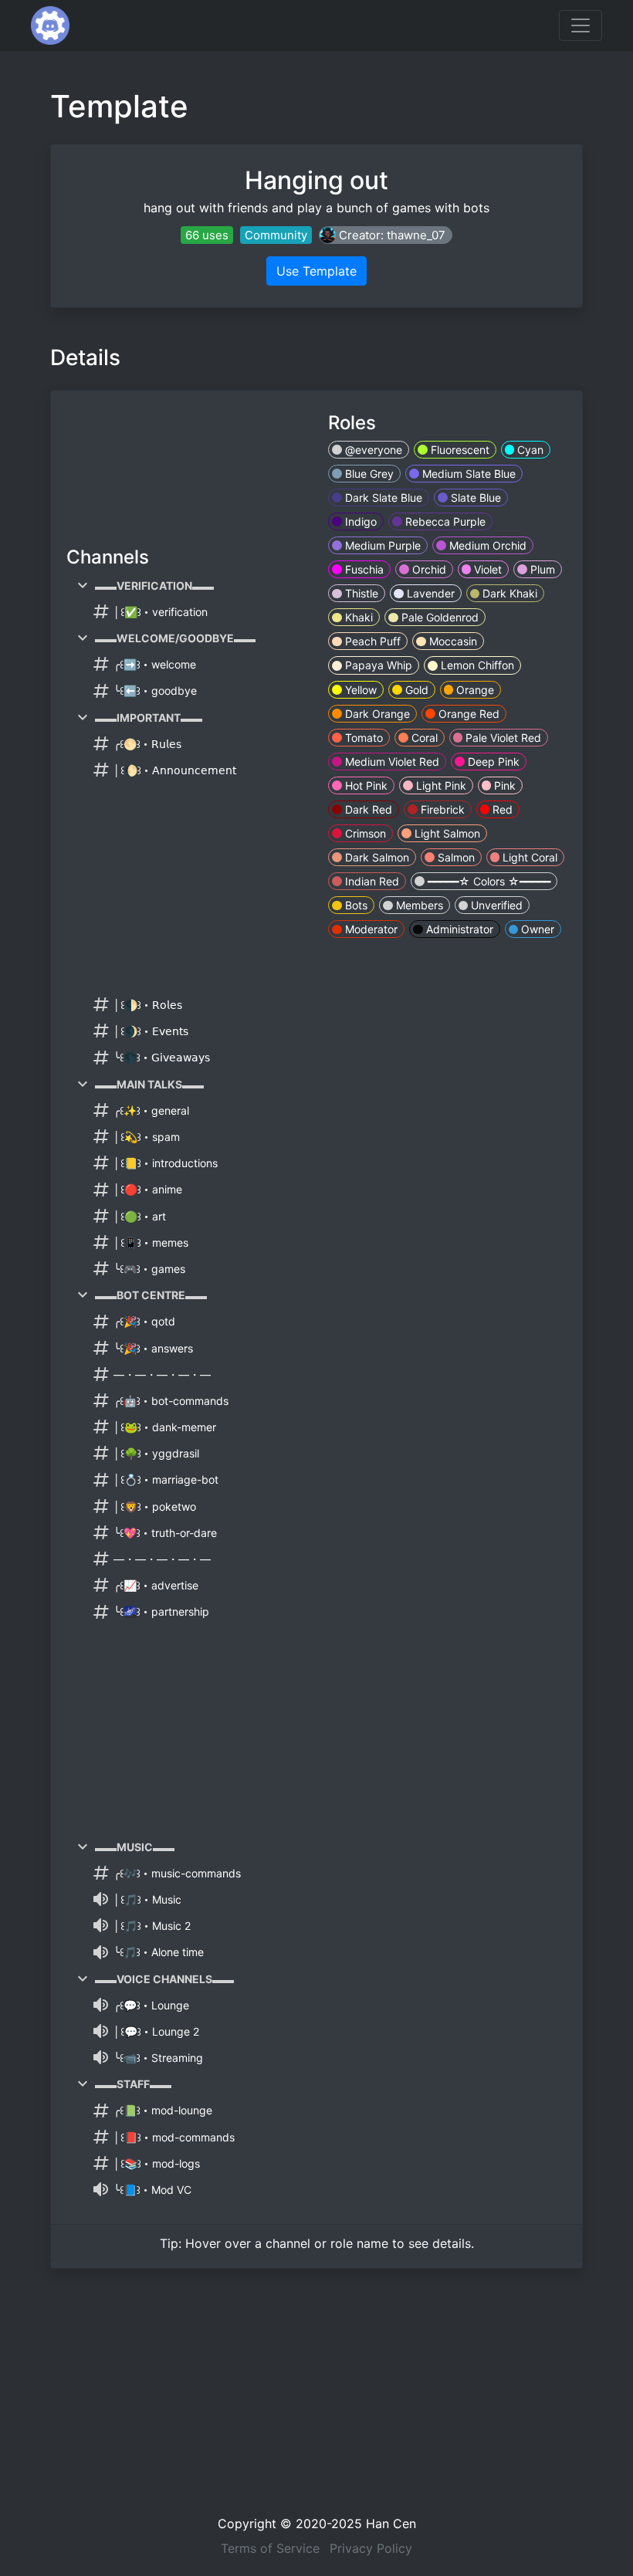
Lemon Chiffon (476, 665)
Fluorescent (459, 450)
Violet (486, 569)
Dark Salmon (376, 857)
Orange (474, 690)
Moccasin (452, 641)
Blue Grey (368, 474)
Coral (423, 738)
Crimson (364, 833)
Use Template (316, 271)
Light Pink (440, 785)
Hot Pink (365, 785)
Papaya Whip (377, 665)
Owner (536, 929)
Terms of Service (270, 2548)
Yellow (359, 690)
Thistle (360, 593)
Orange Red (467, 714)
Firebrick (441, 809)
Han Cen (391, 2524)
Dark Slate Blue (382, 498)
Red (501, 809)
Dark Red (367, 809)
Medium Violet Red (391, 762)
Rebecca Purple (444, 521)
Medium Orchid (486, 545)
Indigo (359, 521)
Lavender (429, 593)
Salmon (455, 857)
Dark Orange (376, 714)
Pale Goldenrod (438, 617)
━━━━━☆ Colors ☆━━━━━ (487, 881)
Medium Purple (381, 545)
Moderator (370, 929)
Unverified (495, 905)
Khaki (357, 617)
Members (418, 905)
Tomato (362, 738)
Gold (415, 690)
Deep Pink (492, 762)
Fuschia (363, 569)
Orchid (428, 569)
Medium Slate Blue (467, 474)
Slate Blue (474, 498)
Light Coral (528, 857)
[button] (386, 235)
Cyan (529, 450)
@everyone (372, 450)
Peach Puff (371, 641)
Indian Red (371, 881)
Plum (541, 569)
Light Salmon (446, 833)
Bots (355, 905)
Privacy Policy (371, 2548)
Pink (503, 785)
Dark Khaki (508, 593)
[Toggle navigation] (581, 25)
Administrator (458, 929)
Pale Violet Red (502, 738)
